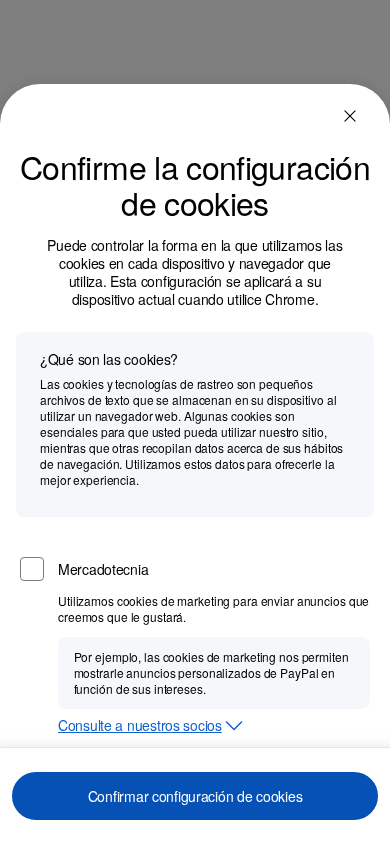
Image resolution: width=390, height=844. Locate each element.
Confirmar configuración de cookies (195, 796)
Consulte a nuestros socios (140, 726)
